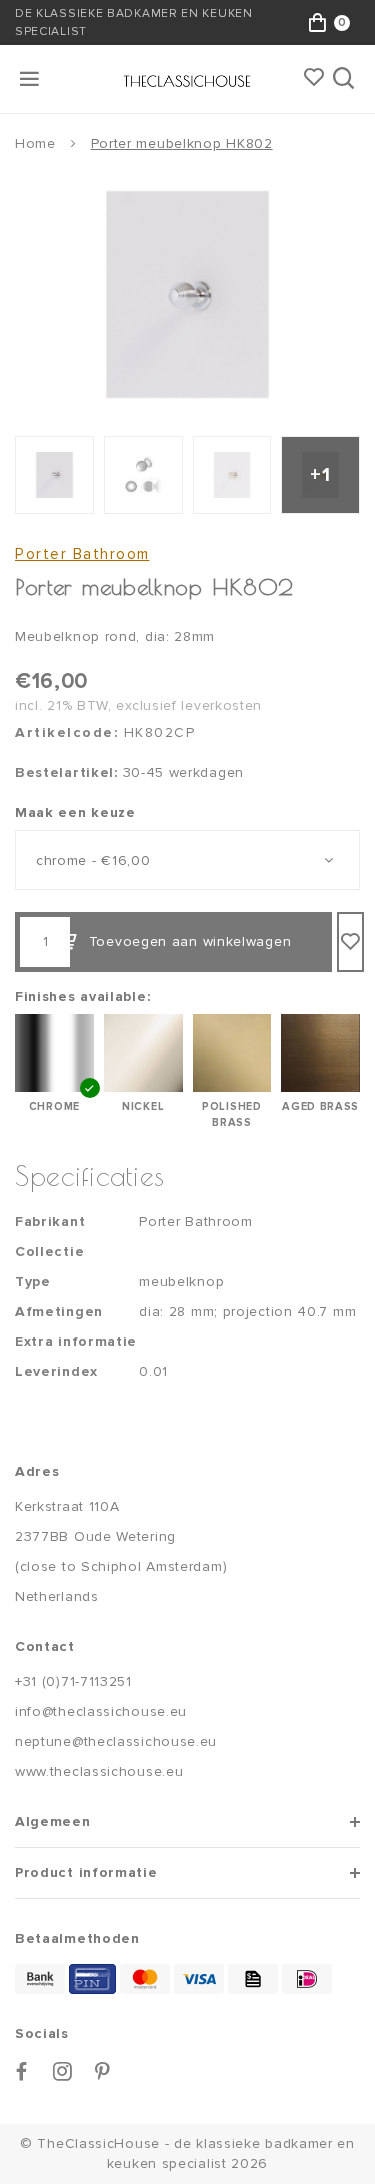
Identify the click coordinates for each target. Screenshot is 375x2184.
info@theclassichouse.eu (101, 1711)
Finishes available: (82, 996)
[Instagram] (63, 2071)
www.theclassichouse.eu (99, 1771)
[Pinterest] (103, 2071)
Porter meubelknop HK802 (182, 143)
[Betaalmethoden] (40, 1979)
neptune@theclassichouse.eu (116, 1741)
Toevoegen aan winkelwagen (190, 941)
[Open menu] (31, 79)
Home (35, 143)
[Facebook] (22, 2071)
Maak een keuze (75, 812)
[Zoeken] (345, 79)
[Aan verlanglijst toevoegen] (350, 942)
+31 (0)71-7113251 (73, 1681)
